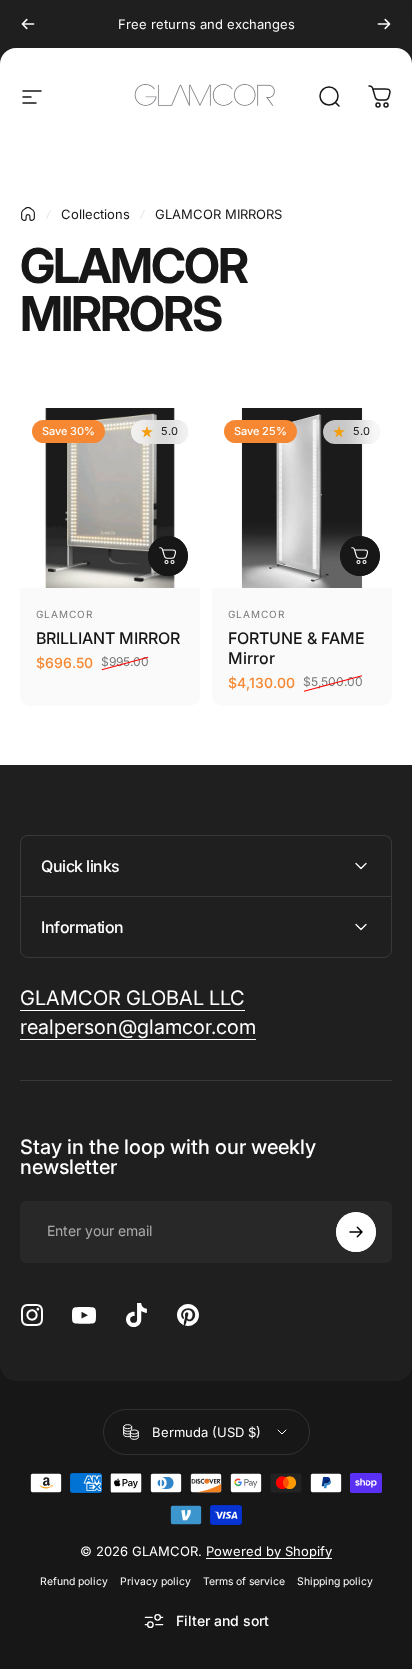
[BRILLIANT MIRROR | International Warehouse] (110, 498)
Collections (95, 214)
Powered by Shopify (269, 1551)
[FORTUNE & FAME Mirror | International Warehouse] (302, 498)
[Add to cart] (168, 556)
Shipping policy (335, 1581)
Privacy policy (155, 1581)
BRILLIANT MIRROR (108, 638)
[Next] (384, 24)
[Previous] (28, 24)
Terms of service (244, 1581)
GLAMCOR (64, 614)
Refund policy (74, 1581)
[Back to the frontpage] (28, 214)
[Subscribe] (356, 1232)
